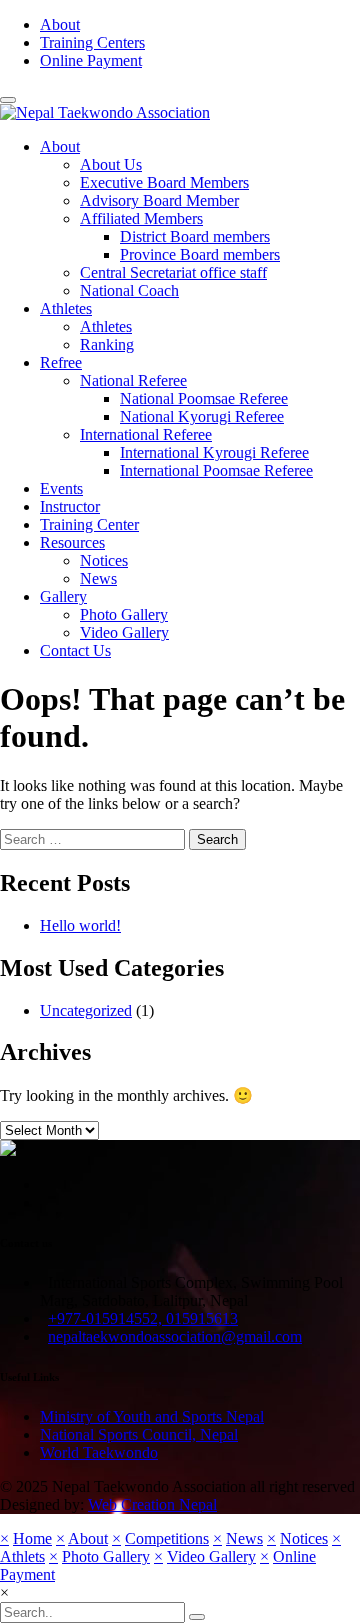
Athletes (66, 308)
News (98, 578)
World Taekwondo (99, 1452)
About (60, 24)
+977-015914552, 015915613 (143, 1318)
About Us (111, 164)
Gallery (63, 596)
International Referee (146, 434)
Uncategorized (86, 1010)
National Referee (133, 380)
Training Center (89, 524)
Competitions (167, 1538)
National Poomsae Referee (204, 398)
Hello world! (80, 925)
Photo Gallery (124, 614)
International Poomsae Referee (216, 470)
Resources (72, 542)
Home (32, 1538)
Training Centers (92, 42)
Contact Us (75, 650)
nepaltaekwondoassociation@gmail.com (175, 1336)
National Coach (129, 290)
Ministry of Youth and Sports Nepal (152, 1416)
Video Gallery (124, 632)
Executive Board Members (164, 182)
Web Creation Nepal (152, 1504)
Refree (61, 362)
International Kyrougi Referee (214, 452)
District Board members (195, 236)
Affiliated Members (141, 218)
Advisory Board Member (159, 200)
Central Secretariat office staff (173, 272)
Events (61, 488)
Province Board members (200, 254)
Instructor (70, 506)
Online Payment (91, 60)
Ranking (107, 344)
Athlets (22, 1556)
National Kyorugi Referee (202, 416)
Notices (104, 560)
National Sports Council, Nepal (139, 1434)
